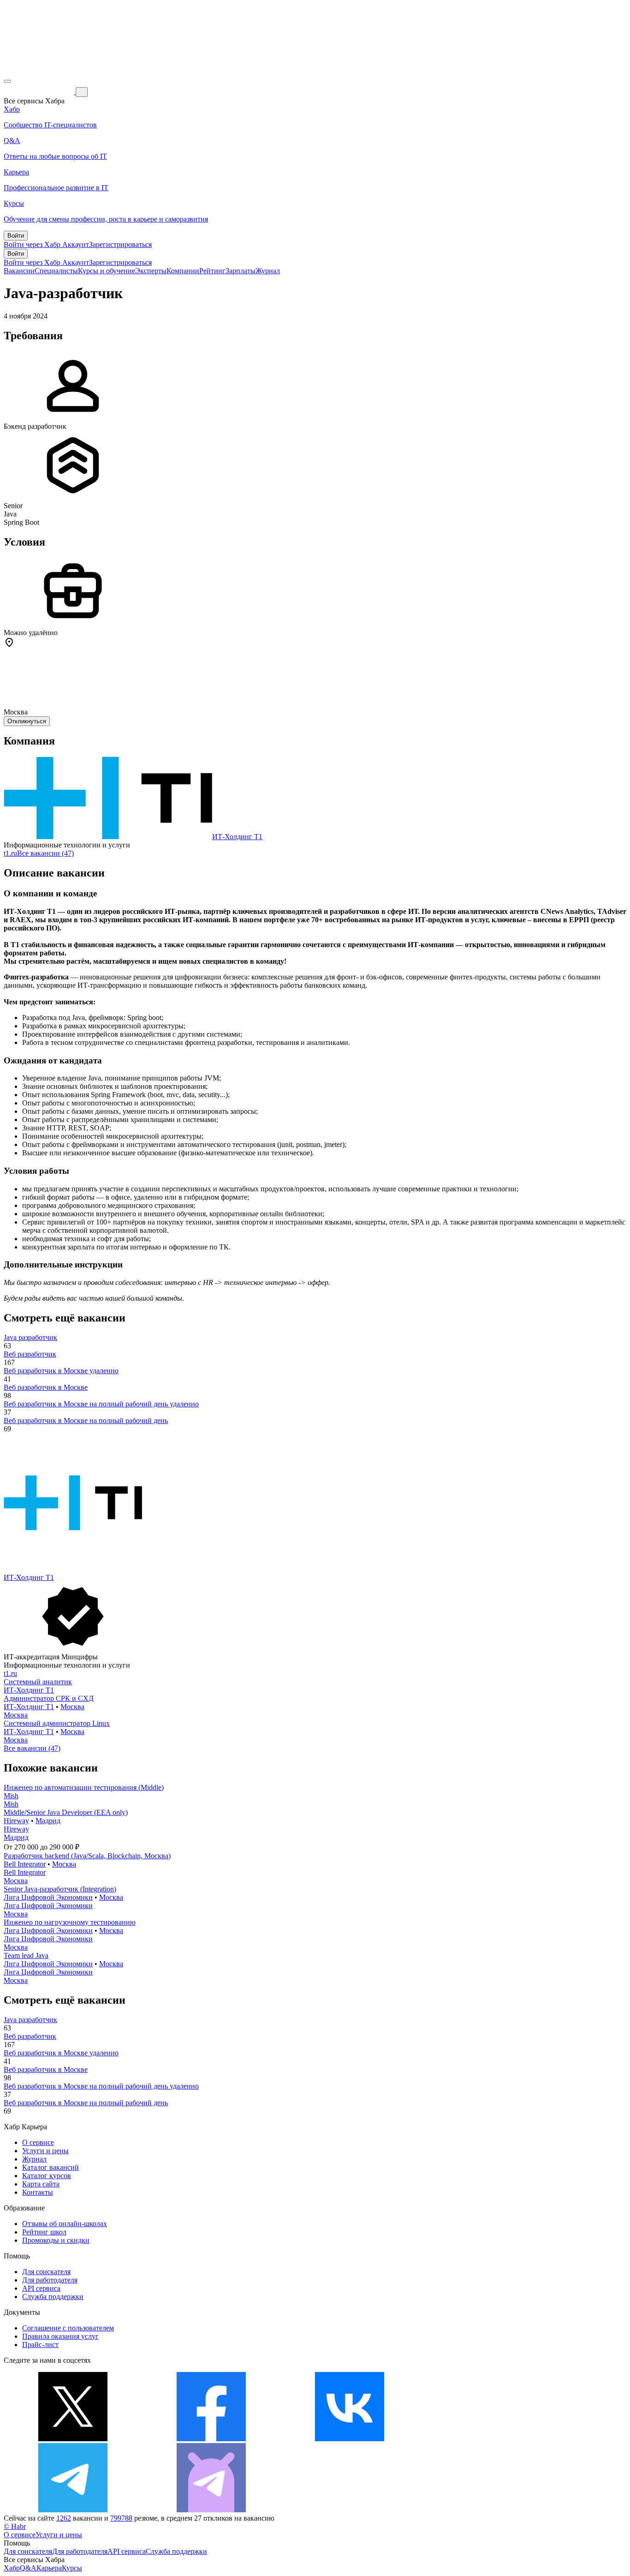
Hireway (16, 1821)
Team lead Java (26, 1955)
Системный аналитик (38, 1682)
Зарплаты (241, 271)
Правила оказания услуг (60, 2336)
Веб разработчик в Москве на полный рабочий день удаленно (101, 1404)
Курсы (72, 2568)
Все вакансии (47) (45, 853)
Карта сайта (41, 2184)
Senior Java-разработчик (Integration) (60, 1889)
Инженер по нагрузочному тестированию (70, 1922)
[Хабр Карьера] (40, 92)
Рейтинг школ (44, 2232)
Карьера (49, 2568)
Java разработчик (30, 1337)
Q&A (28, 2568)
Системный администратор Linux (57, 1723)
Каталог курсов (47, 2176)
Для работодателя (50, 2280)
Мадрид (48, 1821)
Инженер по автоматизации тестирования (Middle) (84, 1787)
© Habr (15, 2526)
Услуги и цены (45, 2151)
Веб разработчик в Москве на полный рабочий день (86, 1420)
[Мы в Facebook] (211, 2439)
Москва (72, 1707)
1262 (64, 2518)
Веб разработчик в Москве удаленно (61, 1371)
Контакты (38, 2192)
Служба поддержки (53, 2297)
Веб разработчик (30, 1354)
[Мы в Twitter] (73, 2439)
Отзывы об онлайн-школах (65, 2224)
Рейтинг (212, 271)
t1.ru (10, 853)
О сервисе (38, 2142)
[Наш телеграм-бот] (211, 2510)
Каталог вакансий (51, 2167)
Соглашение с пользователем (68, 2328)
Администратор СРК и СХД (49, 1698)
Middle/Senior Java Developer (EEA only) (66, 1812)
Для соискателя (46, 2272)
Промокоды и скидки (56, 2240)
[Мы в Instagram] (488, 2439)
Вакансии (19, 271)
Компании (183, 271)
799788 (121, 2518)
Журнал (268, 271)
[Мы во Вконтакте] (350, 2439)
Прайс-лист (40, 2345)
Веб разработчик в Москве (46, 1387)
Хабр (12, 2568)
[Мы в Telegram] (73, 2510)
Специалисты (56, 271)
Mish (11, 1796)
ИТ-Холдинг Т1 (237, 837)
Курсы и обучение (107, 271)
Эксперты (151, 271)
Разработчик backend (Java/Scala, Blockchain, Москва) (87, 1856)
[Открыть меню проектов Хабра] (7, 81)
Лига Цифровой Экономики (48, 1897)
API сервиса (41, 2288)
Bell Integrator (25, 1864)
